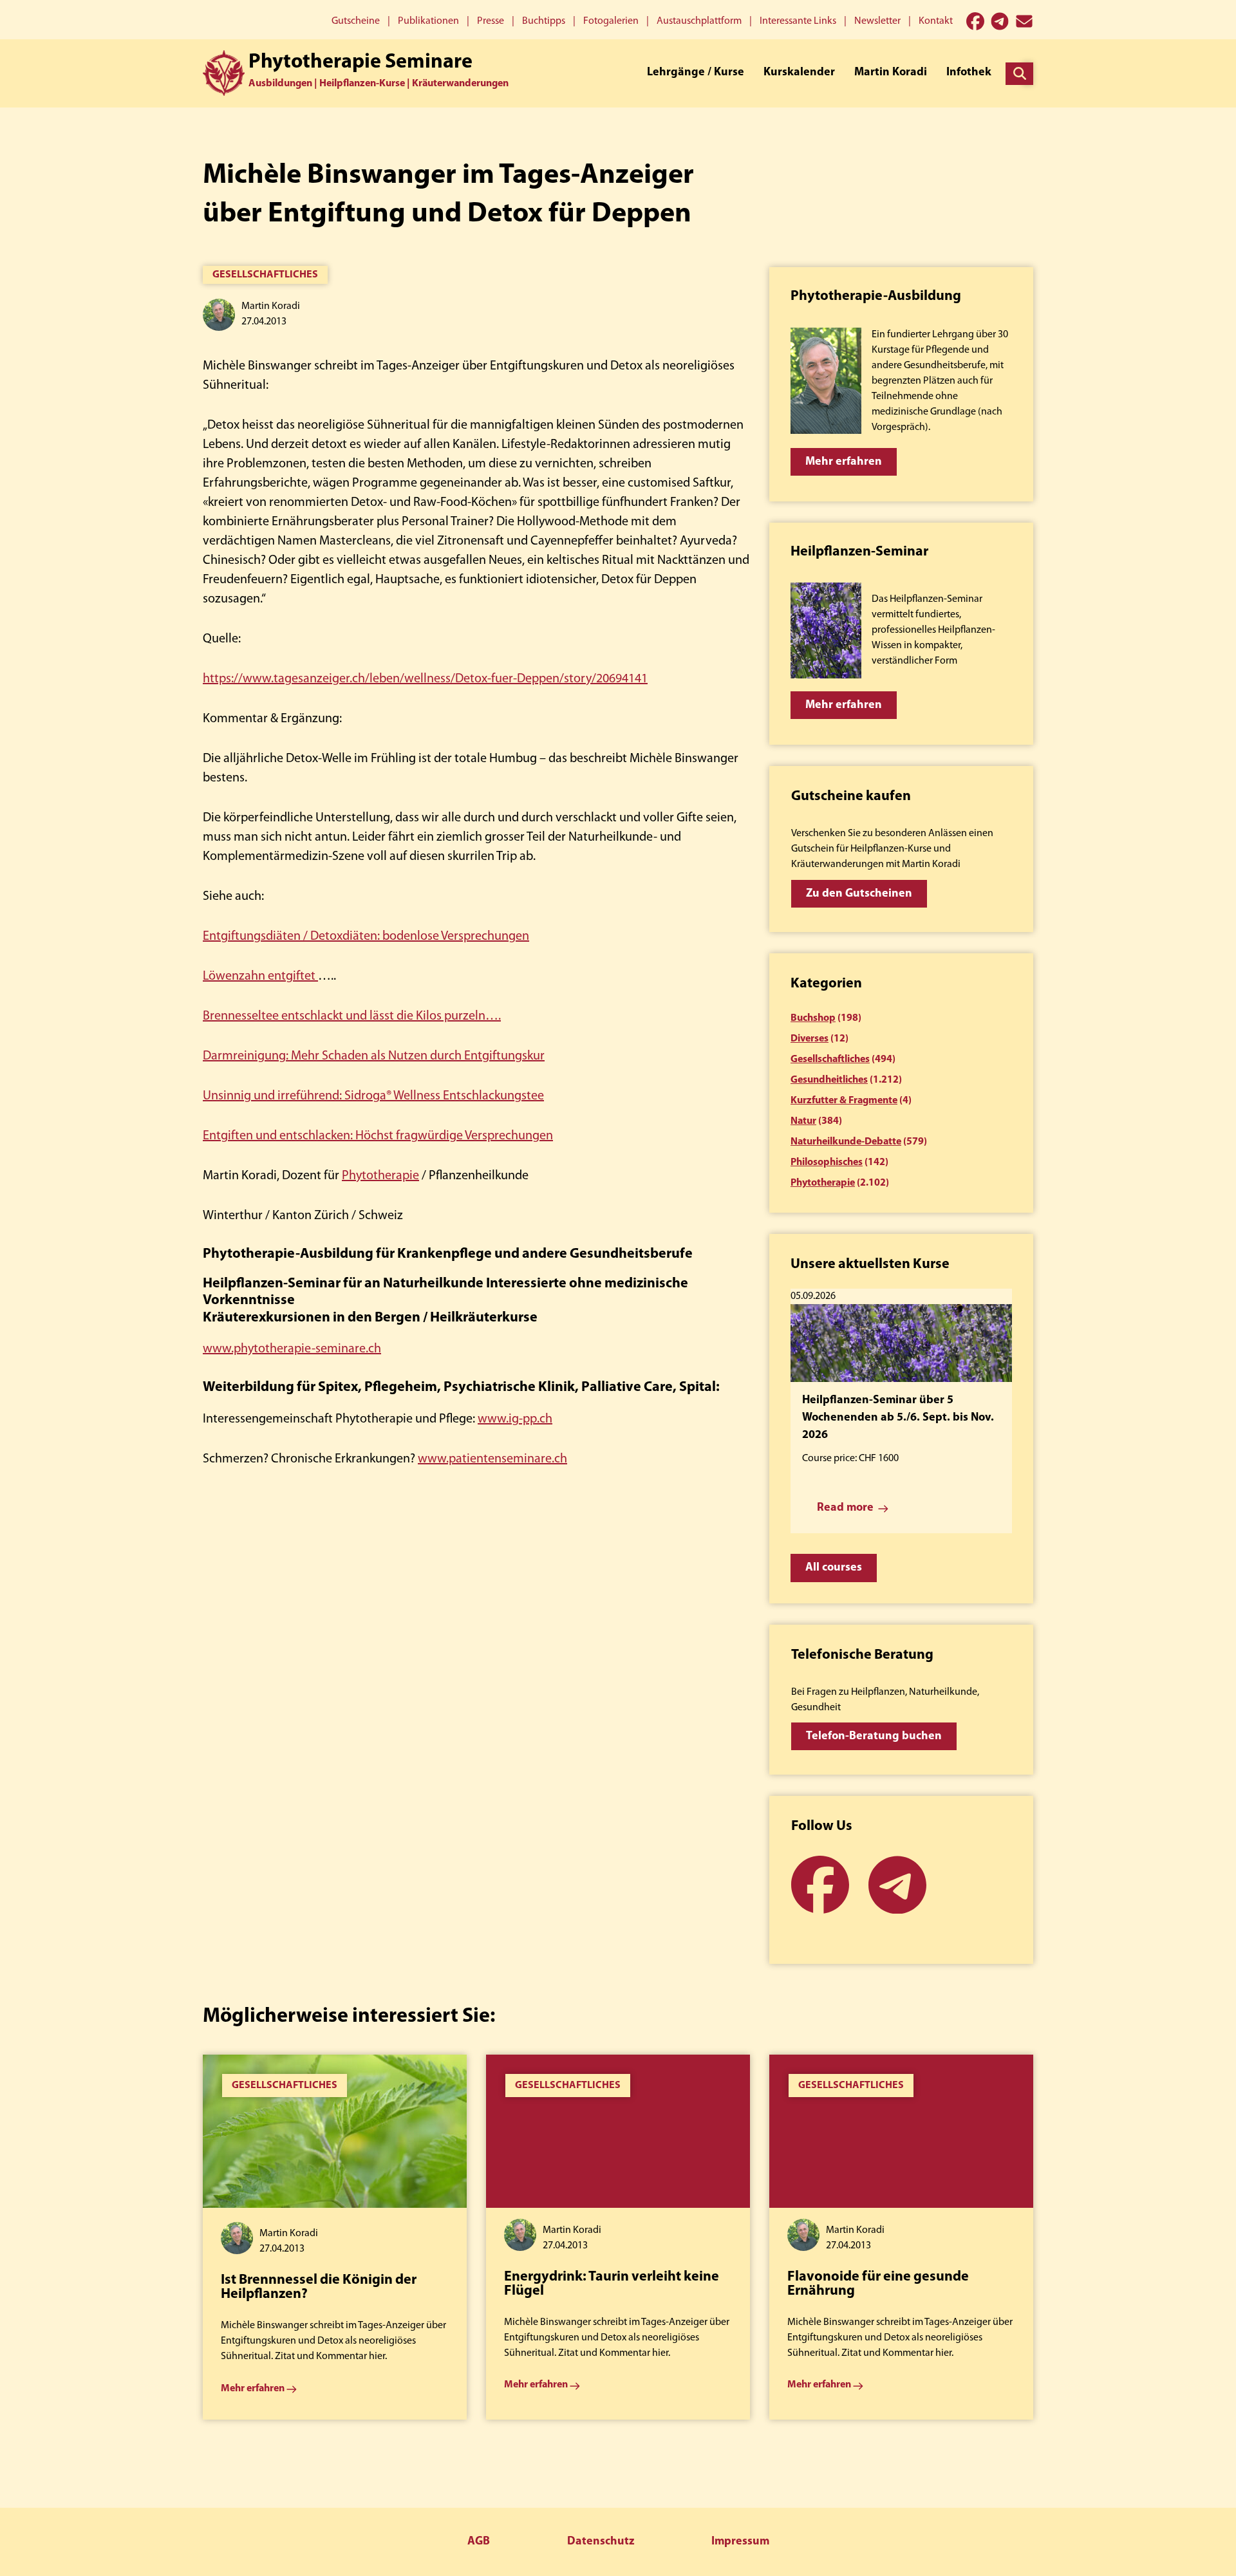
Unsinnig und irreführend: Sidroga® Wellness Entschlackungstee (373, 1096)
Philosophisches (827, 1162)
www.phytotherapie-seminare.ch (292, 1349)
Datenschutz (601, 2542)
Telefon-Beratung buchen (874, 1737)
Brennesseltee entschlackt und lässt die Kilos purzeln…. (352, 1016)
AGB (479, 2542)
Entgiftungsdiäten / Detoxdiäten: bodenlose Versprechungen (366, 937)
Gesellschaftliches (265, 275)
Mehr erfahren (844, 462)
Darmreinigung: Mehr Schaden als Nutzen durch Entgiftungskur (374, 1056)
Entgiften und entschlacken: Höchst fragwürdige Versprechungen (378, 1136)
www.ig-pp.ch (515, 1419)
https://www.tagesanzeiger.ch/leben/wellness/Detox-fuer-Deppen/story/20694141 (425, 679)
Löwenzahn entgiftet (260, 976)
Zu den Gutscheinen (859, 894)
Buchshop (813, 1018)
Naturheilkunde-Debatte (846, 1142)
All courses (834, 1568)
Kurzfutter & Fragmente (844, 1101)
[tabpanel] (335, 2237)
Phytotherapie (380, 1176)
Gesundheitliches (829, 1080)
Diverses (810, 1039)
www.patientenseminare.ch (492, 1459)
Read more (845, 1508)
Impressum (740, 2542)
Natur (803, 1121)
